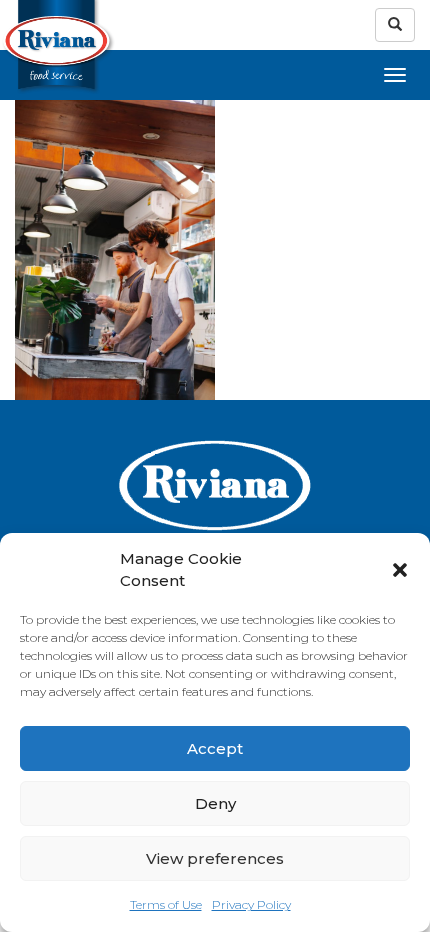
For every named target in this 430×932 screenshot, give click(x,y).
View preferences (215, 858)
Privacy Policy (251, 904)
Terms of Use (166, 904)
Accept (215, 748)
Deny (215, 803)
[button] (400, 570)
